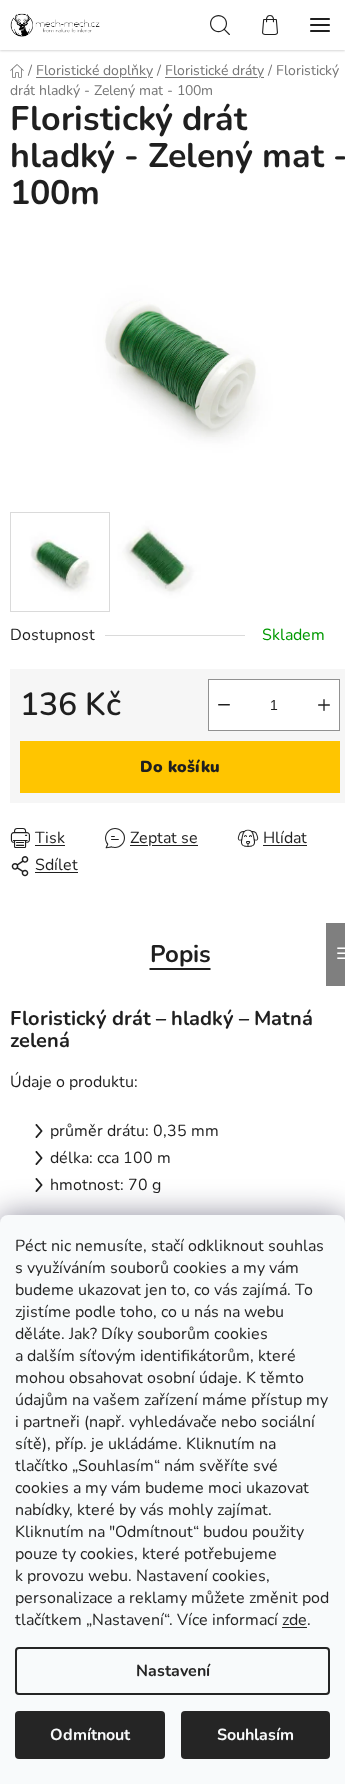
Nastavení (173, 1671)
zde (294, 1620)
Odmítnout (90, 1735)
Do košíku (180, 767)
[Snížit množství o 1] (224, 705)
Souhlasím (255, 1735)
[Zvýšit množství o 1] (324, 705)
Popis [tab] (180, 954)
